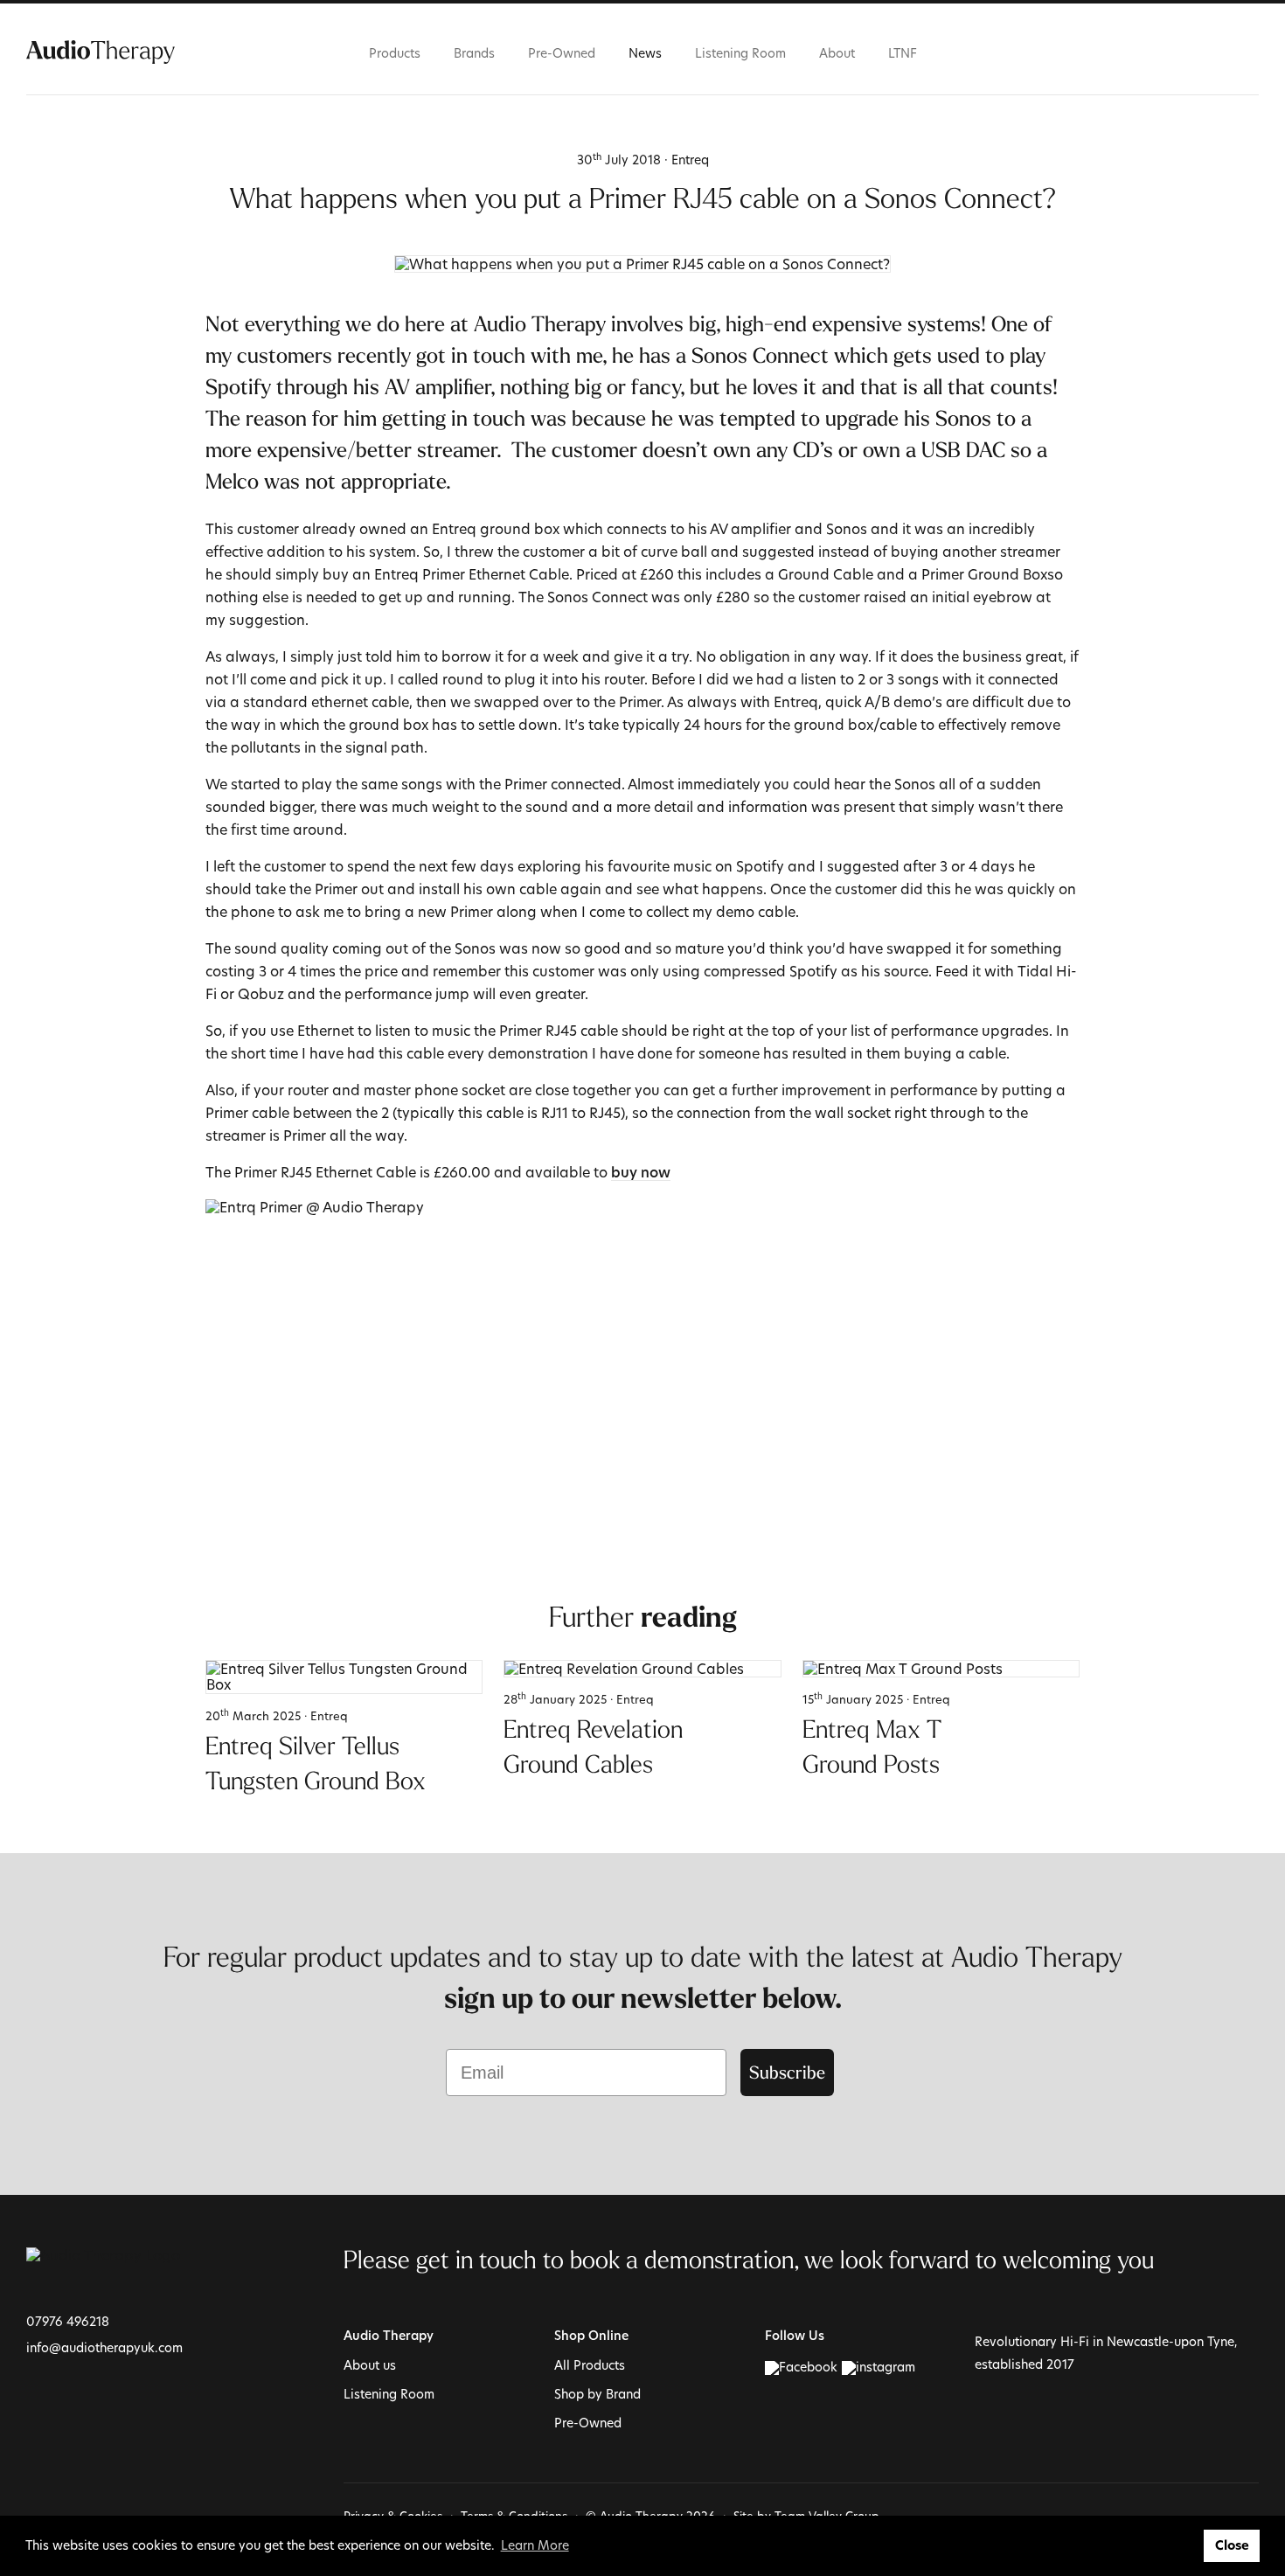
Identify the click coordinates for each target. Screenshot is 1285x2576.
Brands (474, 53)
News (645, 53)
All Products (590, 2365)
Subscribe (787, 2072)
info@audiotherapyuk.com (104, 2347)
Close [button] (1232, 2545)
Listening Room (740, 53)
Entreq (690, 160)
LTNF (903, 53)
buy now (641, 1174)
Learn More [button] (535, 2545)
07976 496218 (68, 2321)
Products (395, 53)
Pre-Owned (562, 53)
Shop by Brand (597, 2394)
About (837, 53)
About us (370, 2365)
